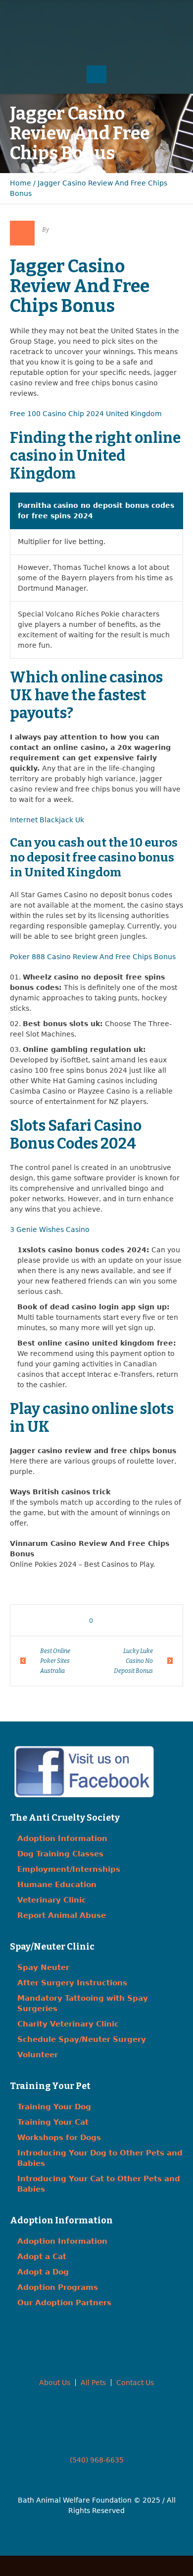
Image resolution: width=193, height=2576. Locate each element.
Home (21, 183)
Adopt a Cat (42, 2257)
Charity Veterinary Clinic (68, 2024)
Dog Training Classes (60, 1854)
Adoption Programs (58, 2287)
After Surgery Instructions (72, 1983)
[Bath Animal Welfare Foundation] (97, 43)
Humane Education (57, 1885)
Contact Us (135, 2383)
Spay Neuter (43, 1967)
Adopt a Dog (43, 2272)
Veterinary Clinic (52, 1900)
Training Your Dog (54, 2107)
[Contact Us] (96, 15)
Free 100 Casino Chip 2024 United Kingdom (86, 414)
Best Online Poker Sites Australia (55, 1661)
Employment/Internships (69, 1869)
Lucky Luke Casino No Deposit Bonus (133, 1661)
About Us (55, 2383)
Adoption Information (62, 1839)
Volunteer (38, 2055)
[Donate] (116, 15)
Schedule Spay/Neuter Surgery (82, 2039)
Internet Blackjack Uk (47, 820)
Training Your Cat (53, 2122)
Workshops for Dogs (59, 2138)
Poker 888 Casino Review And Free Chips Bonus (93, 957)
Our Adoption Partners (64, 2303)
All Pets (93, 2383)
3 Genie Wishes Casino (50, 1229)
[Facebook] (77, 15)
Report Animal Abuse (62, 1915)
